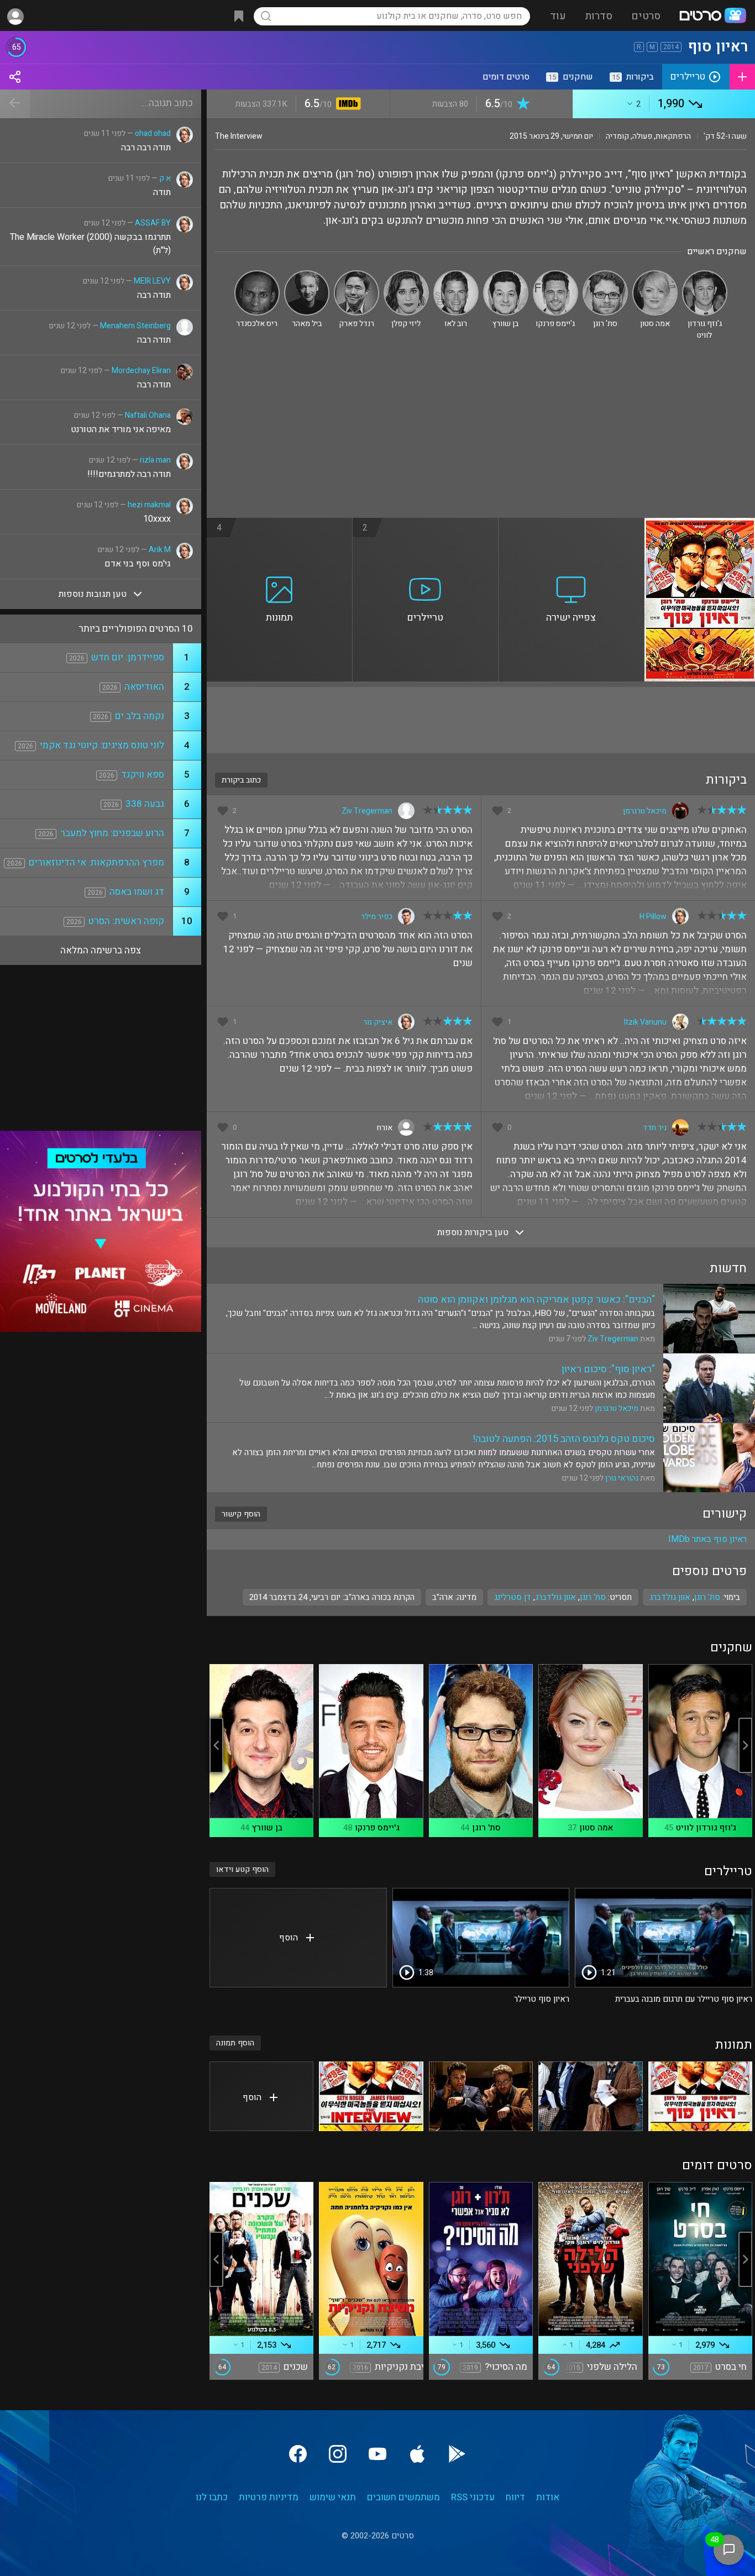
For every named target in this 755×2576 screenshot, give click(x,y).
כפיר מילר (377, 917)
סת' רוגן (593, 1597)
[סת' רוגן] (605, 275)
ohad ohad (153, 133)
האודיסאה (144, 687)
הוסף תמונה (235, 2043)
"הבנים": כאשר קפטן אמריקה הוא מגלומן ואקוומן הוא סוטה (536, 1300)
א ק (165, 178)
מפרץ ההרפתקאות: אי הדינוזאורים (96, 862)
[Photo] (700, 2096)
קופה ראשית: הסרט (126, 921)
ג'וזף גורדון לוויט (706, 1828)
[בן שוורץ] (506, 275)
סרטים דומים (506, 77)
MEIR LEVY (152, 281)
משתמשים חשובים (403, 2497)
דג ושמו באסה (137, 892)
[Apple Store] (417, 2454)
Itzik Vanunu (645, 1022)
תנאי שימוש (333, 2497)
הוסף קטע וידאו (242, 1869)
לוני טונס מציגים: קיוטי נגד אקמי (102, 745)
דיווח (515, 2497)
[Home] (712, 17)
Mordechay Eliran (141, 371)
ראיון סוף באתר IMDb (707, 1539)
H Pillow (653, 917)
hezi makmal (149, 505)
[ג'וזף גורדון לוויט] (705, 275)
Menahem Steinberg (135, 326)
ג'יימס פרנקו (377, 1828)
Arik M (160, 550)
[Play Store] (457, 2454)
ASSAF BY (153, 223)
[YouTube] (377, 2454)
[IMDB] (346, 105)
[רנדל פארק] (356, 275)
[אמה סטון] (655, 275)
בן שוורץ (267, 1828)
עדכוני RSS (473, 2497)
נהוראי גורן (622, 1478)
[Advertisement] (481, 435)
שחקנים (571, 77)
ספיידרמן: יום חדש (128, 657)
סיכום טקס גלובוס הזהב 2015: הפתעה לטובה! (564, 1439)
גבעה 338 (145, 804)
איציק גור (378, 1022)
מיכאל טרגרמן (645, 811)
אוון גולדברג (555, 1597)
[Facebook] (298, 2454)
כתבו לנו (212, 2497)
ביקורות (633, 77)
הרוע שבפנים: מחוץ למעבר (112, 833)
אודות (548, 2497)
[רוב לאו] (456, 275)
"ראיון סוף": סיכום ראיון (608, 1369)
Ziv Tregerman (367, 811)
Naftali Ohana (148, 415)
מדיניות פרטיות (269, 2497)
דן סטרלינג (513, 1597)
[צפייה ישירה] (572, 524)
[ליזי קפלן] (406, 275)
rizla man (155, 460)
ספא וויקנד (143, 775)
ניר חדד (655, 1128)
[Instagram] (338, 2454)
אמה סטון (596, 1828)
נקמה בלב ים (140, 716)
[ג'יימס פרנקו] (555, 275)
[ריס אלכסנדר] (257, 275)
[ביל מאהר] (307, 275)
